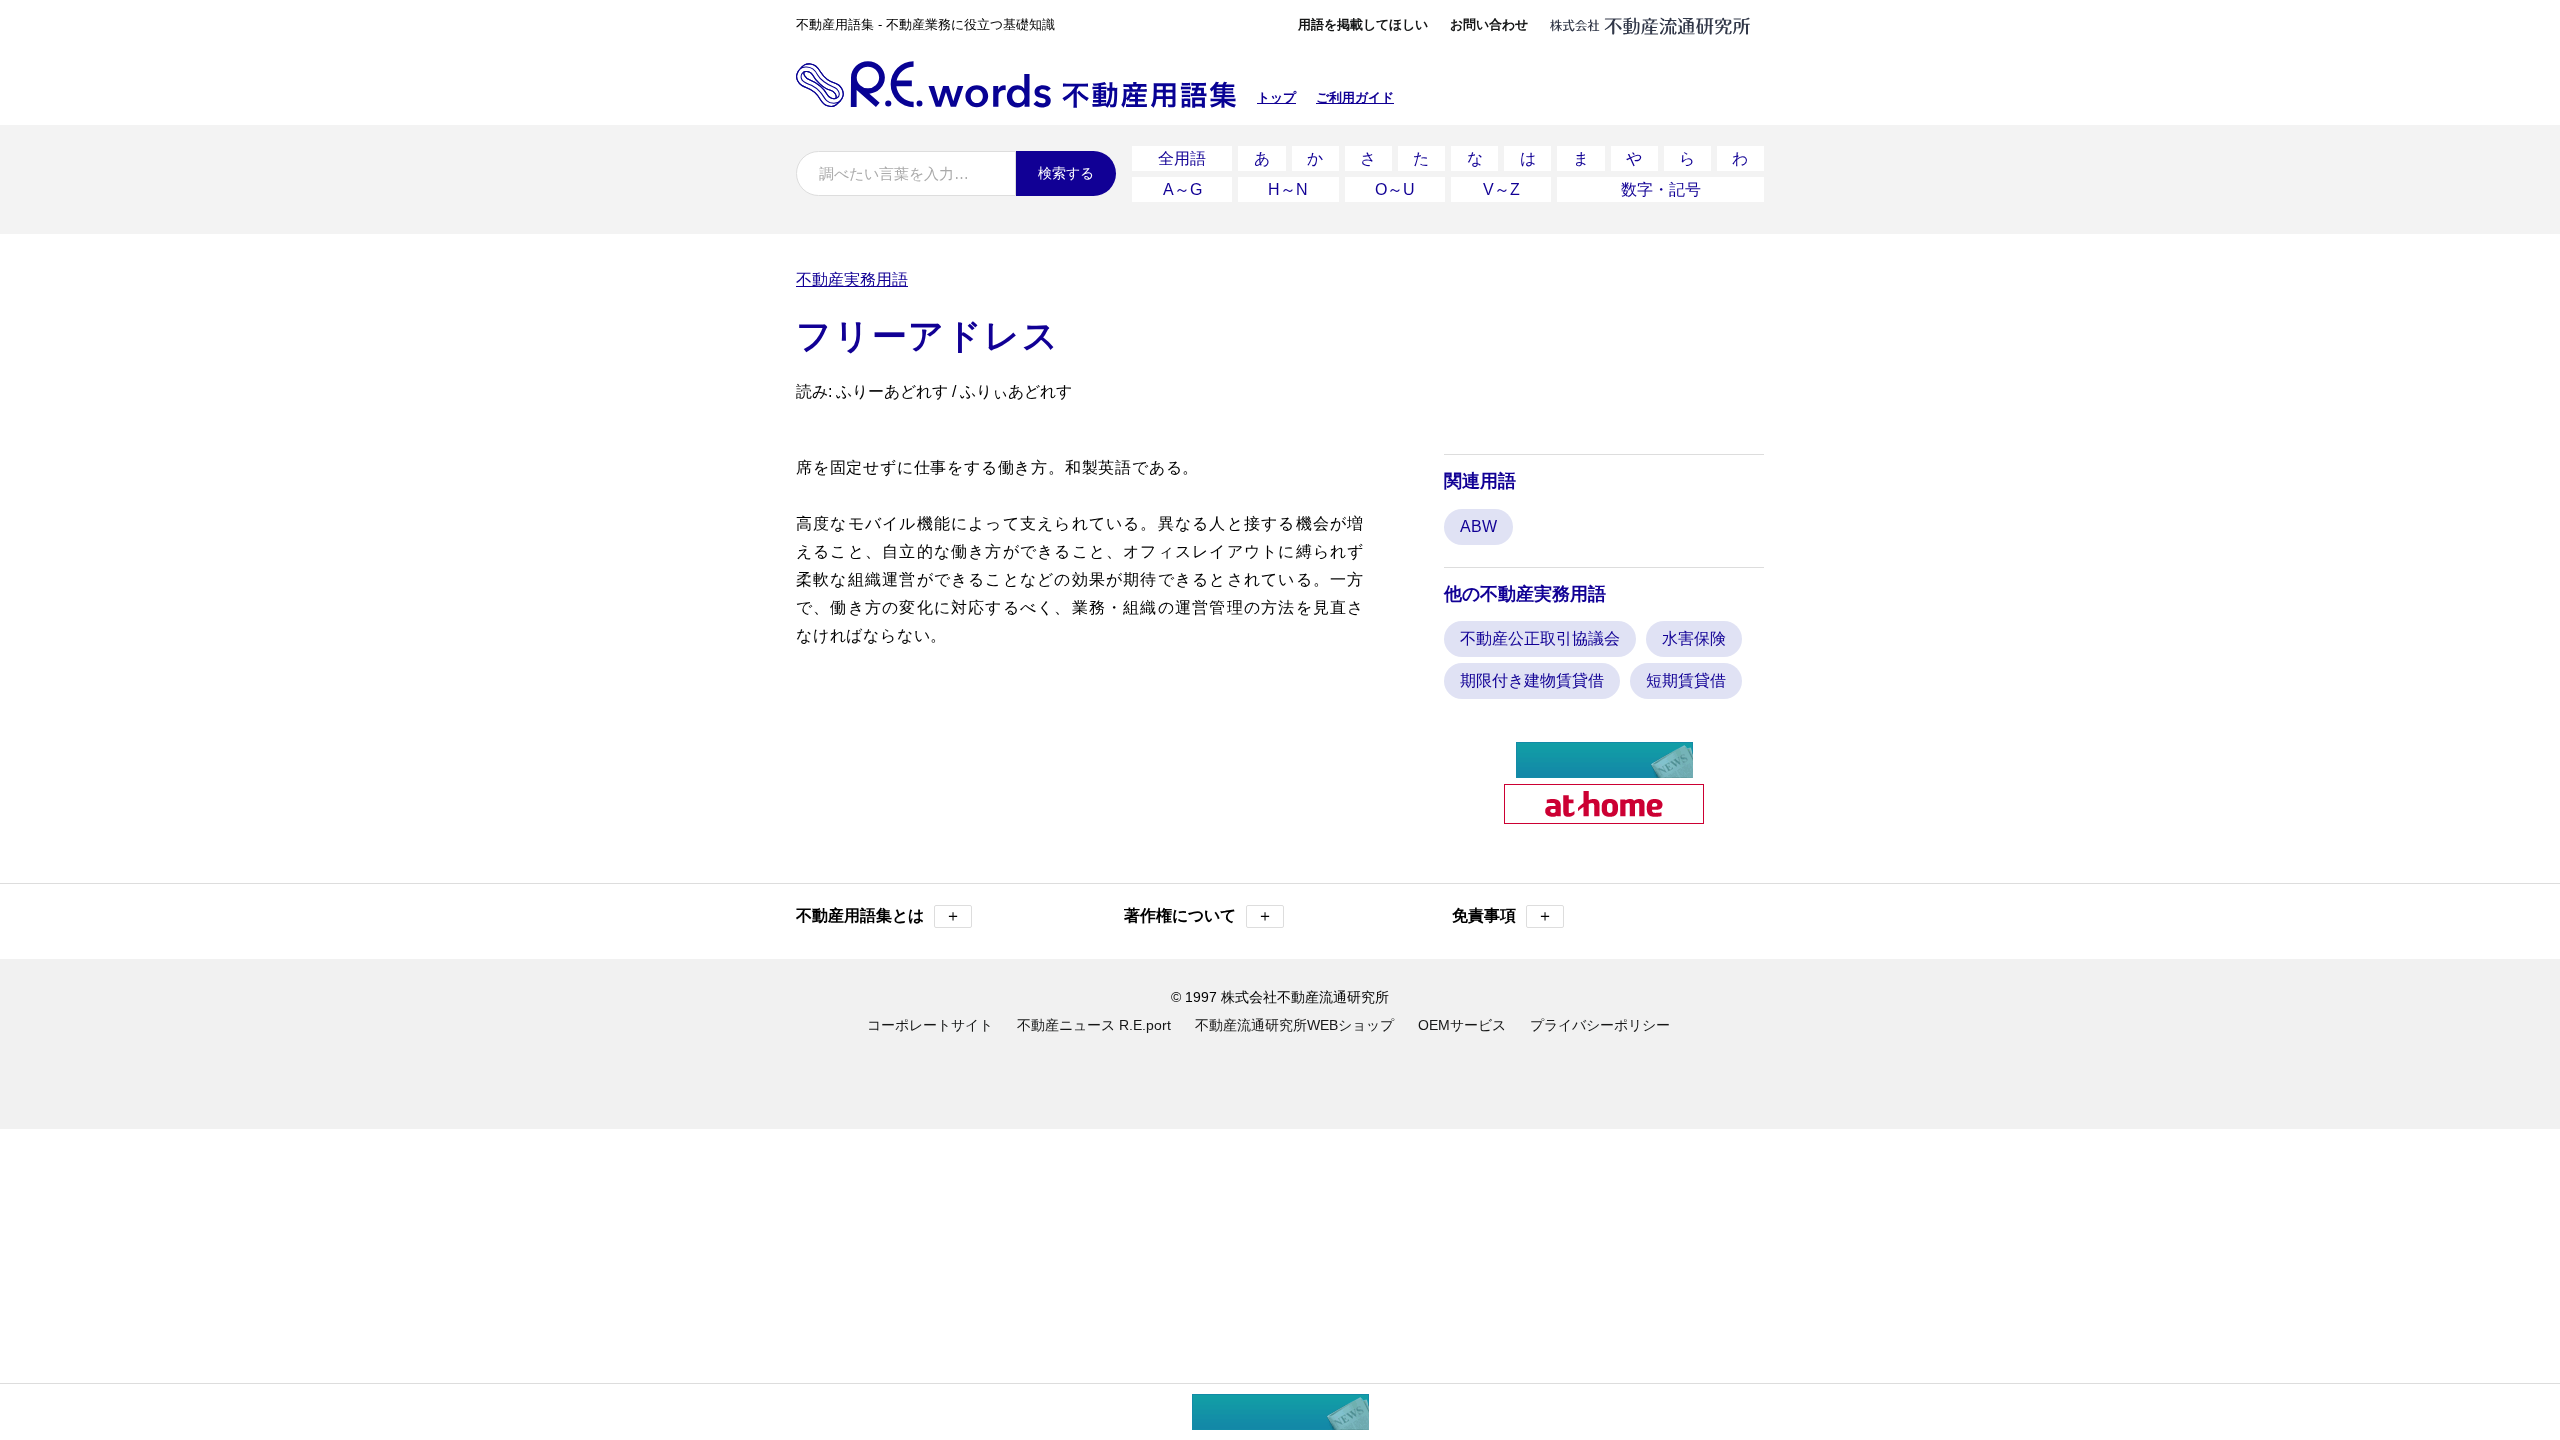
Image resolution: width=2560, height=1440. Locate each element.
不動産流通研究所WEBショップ (1294, 1025)
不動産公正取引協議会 (1540, 638)
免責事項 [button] (1502, 915)
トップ (1276, 97)
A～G (1182, 189)
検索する (1066, 173)
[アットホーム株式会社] (1604, 815)
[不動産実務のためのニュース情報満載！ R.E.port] (1604, 769)
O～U (1395, 189)
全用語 (1182, 158)
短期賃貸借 (1686, 680)
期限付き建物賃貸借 (1532, 680)
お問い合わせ (1489, 24)
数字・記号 (1661, 189)
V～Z (1501, 189)
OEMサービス (1462, 1025)
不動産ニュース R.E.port (1094, 1025)
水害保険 (1694, 638)
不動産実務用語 (852, 279)
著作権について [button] (1198, 915)
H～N (1288, 189)
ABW (1478, 526)
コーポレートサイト (930, 1025)
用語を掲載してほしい (1363, 24)
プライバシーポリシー (1600, 1025)
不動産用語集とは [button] (878, 915)
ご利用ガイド (1355, 97)
